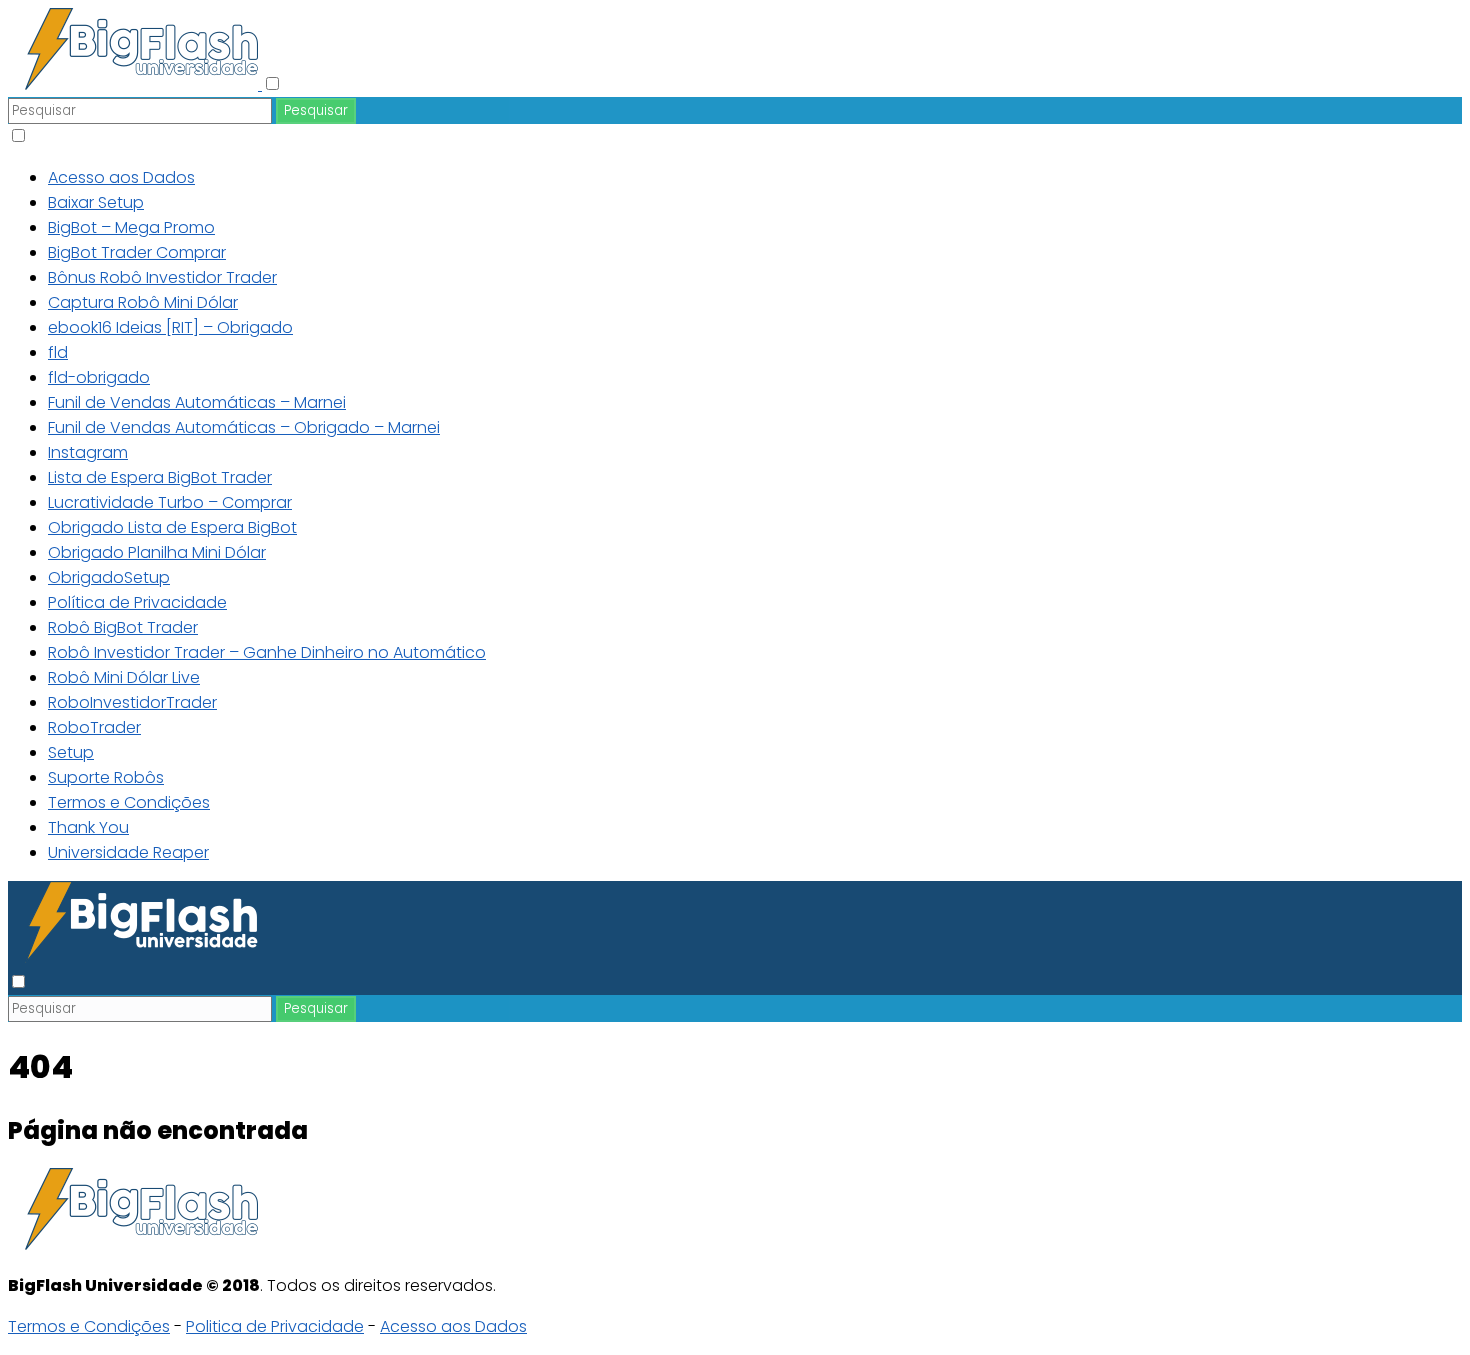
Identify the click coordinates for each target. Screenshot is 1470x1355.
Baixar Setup (96, 202)
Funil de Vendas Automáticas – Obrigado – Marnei (244, 427)
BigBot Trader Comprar (137, 252)
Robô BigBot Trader (123, 627)
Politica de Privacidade (275, 1326)
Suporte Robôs (106, 777)
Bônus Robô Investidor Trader (162, 277)
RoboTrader (94, 727)
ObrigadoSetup (109, 577)
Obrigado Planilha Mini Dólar (157, 552)
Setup (71, 752)
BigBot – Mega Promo (131, 227)
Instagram (88, 452)
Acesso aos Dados (121, 177)
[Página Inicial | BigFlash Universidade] (135, 84)
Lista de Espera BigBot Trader (160, 477)
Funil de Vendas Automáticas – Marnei (197, 402)
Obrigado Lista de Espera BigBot (172, 527)
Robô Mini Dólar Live (124, 677)
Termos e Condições (129, 802)
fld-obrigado (99, 377)
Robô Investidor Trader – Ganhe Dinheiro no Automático (267, 652)
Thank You (88, 827)
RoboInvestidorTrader (132, 702)
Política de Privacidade (137, 602)
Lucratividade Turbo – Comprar (170, 502)
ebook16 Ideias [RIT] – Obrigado (170, 327)
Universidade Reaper (128, 852)
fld (58, 352)
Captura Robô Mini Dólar (143, 302)
